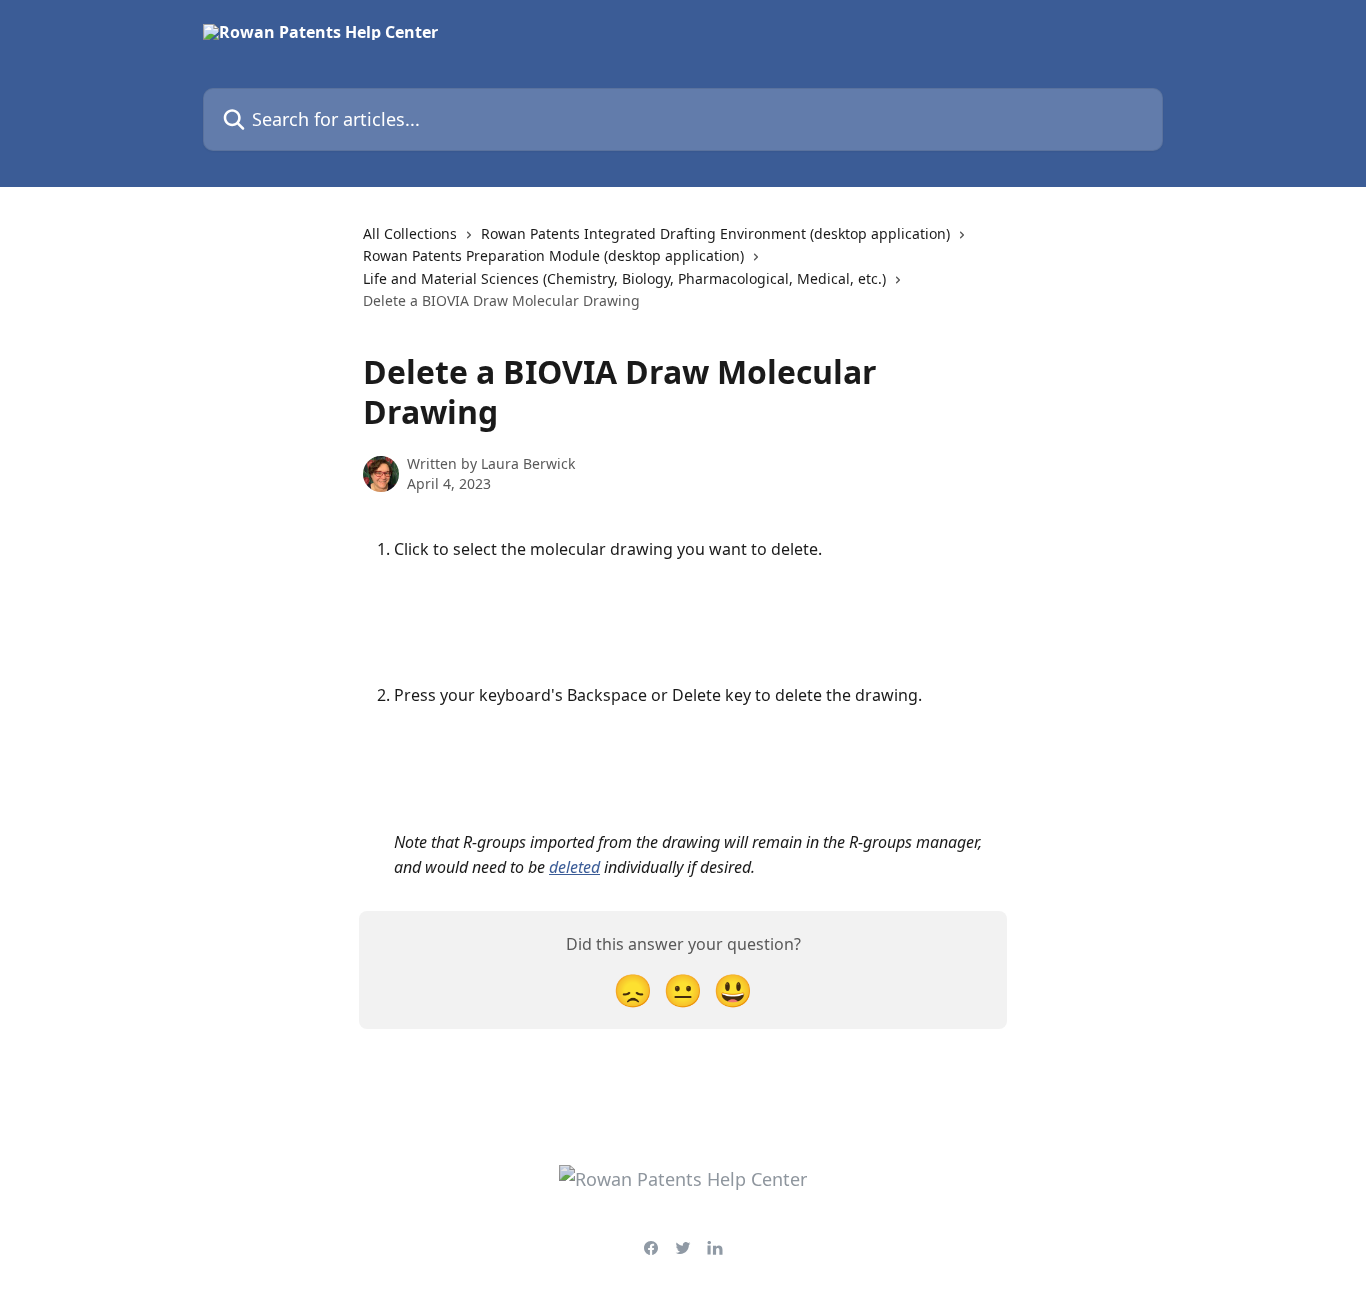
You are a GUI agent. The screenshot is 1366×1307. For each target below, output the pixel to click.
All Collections (410, 233)
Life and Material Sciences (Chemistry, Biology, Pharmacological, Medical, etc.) (624, 278)
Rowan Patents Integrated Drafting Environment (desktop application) (715, 233)
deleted (574, 867)
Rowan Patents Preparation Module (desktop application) (553, 255)
